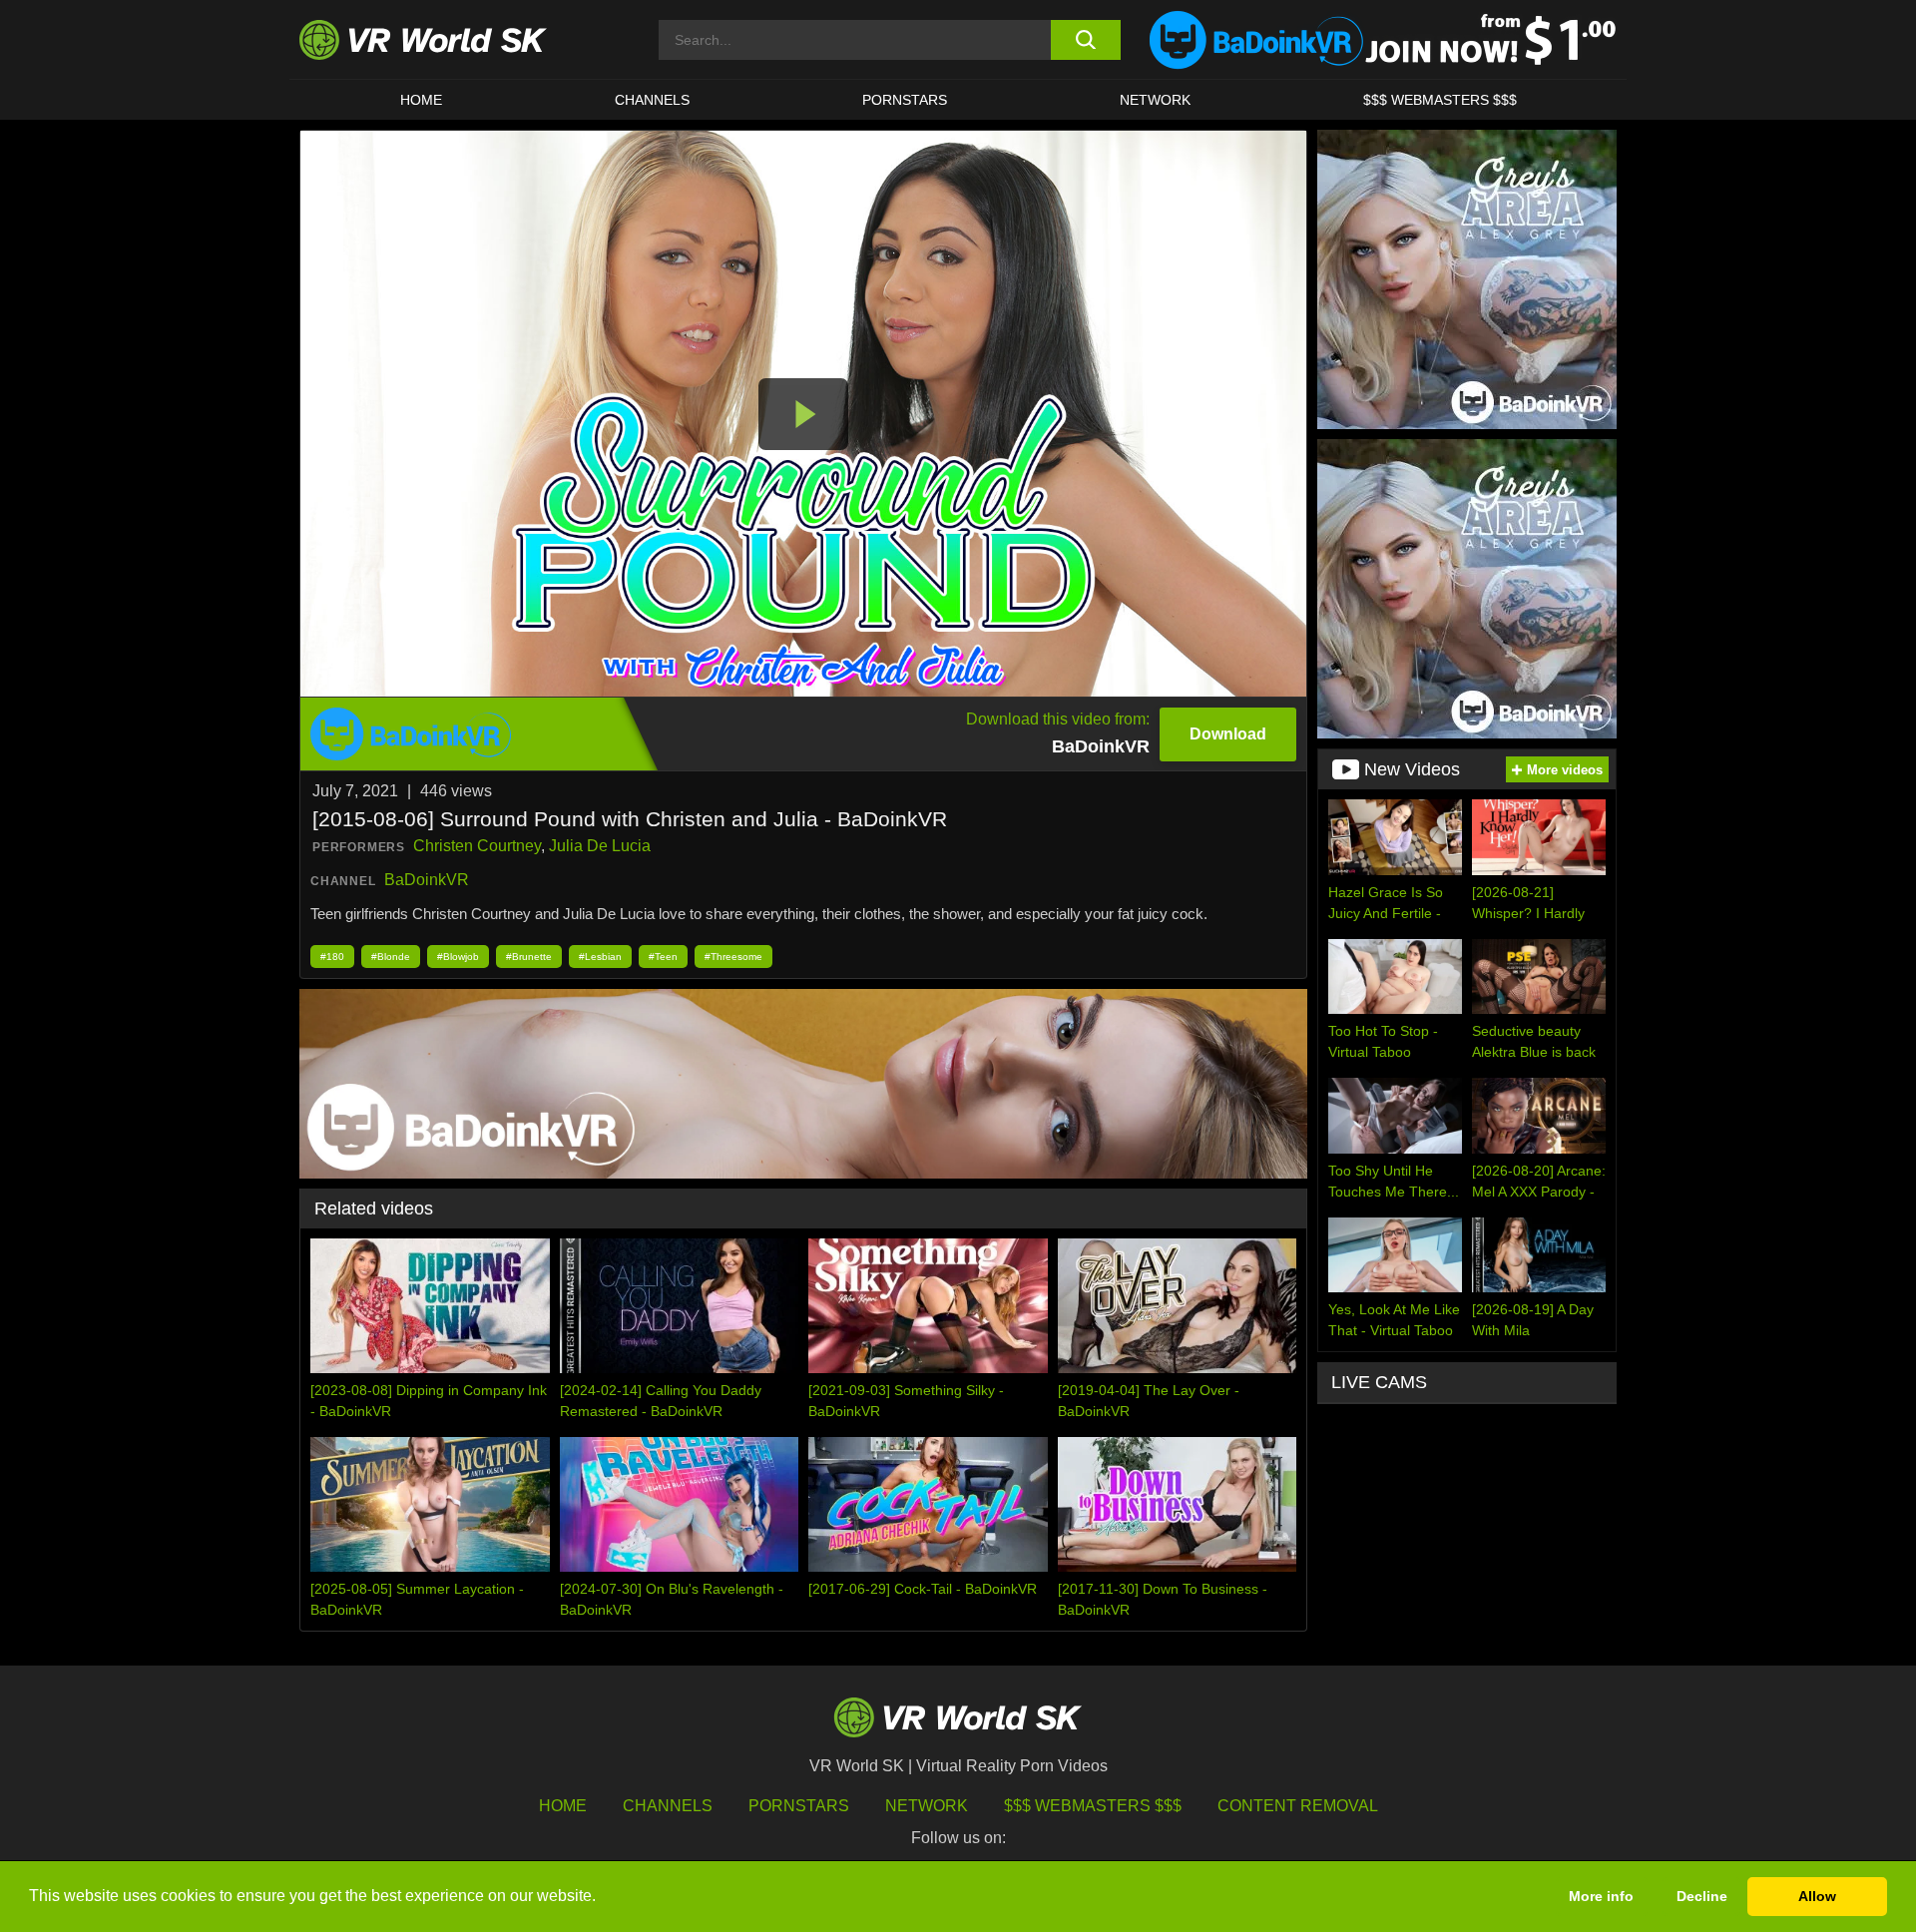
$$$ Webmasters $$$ (1093, 1806)
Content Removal (1298, 1806)
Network (1155, 100)
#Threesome (733, 957)
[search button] (1085, 40)
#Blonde (391, 957)
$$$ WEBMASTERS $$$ (1440, 100)
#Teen (663, 957)
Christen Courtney (477, 846)
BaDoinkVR (427, 880)
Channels (652, 100)
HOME (421, 100)
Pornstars (905, 100)
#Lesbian (600, 957)
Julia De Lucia (600, 846)
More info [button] (1601, 1896)
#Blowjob (458, 957)
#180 (332, 957)
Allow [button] (1817, 1896)
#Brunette (529, 957)
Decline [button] (1702, 1896)
